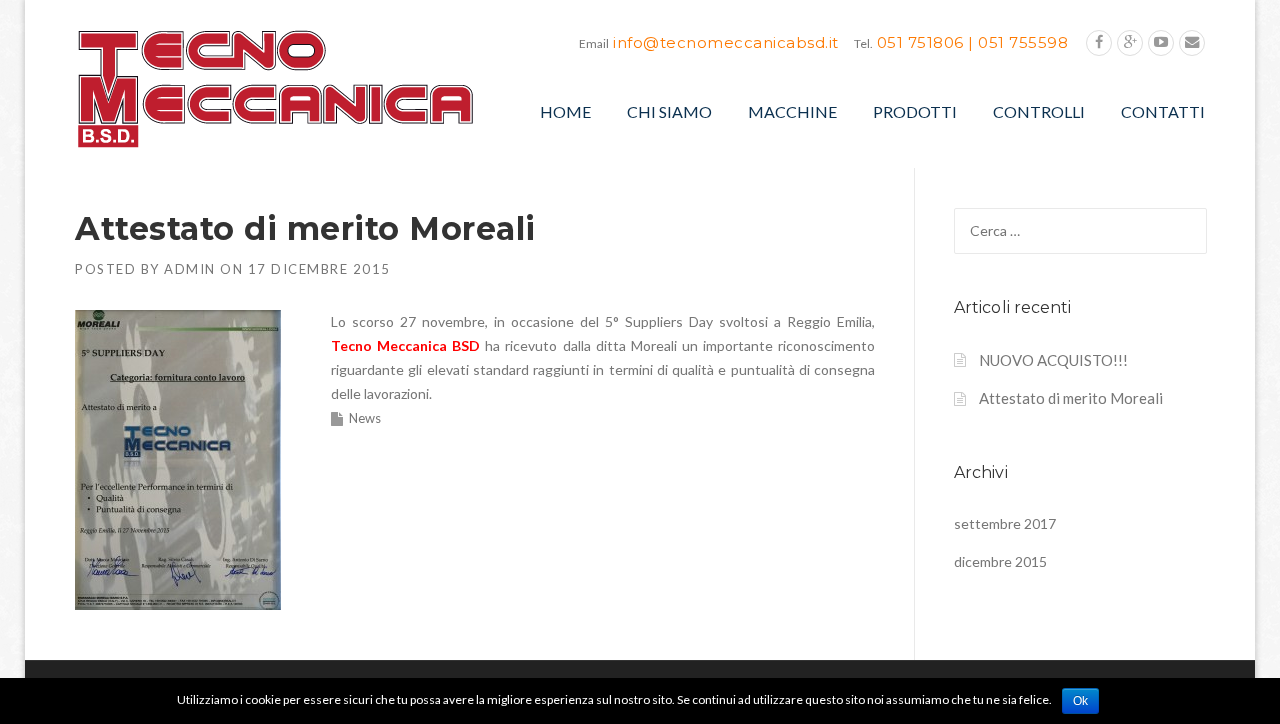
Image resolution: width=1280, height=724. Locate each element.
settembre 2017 (1005, 523)
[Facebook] (1099, 42)
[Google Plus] (1130, 42)
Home (565, 111)
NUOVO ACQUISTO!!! (1053, 360)
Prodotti (915, 111)
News (365, 418)
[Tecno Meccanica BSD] (275, 87)
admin (190, 269)
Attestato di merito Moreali (1071, 398)
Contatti (1163, 111)
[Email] (1192, 42)
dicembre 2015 (1000, 561)
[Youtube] (1161, 42)
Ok (1080, 701)
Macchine (792, 111)
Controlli (1039, 111)
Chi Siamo (669, 111)
